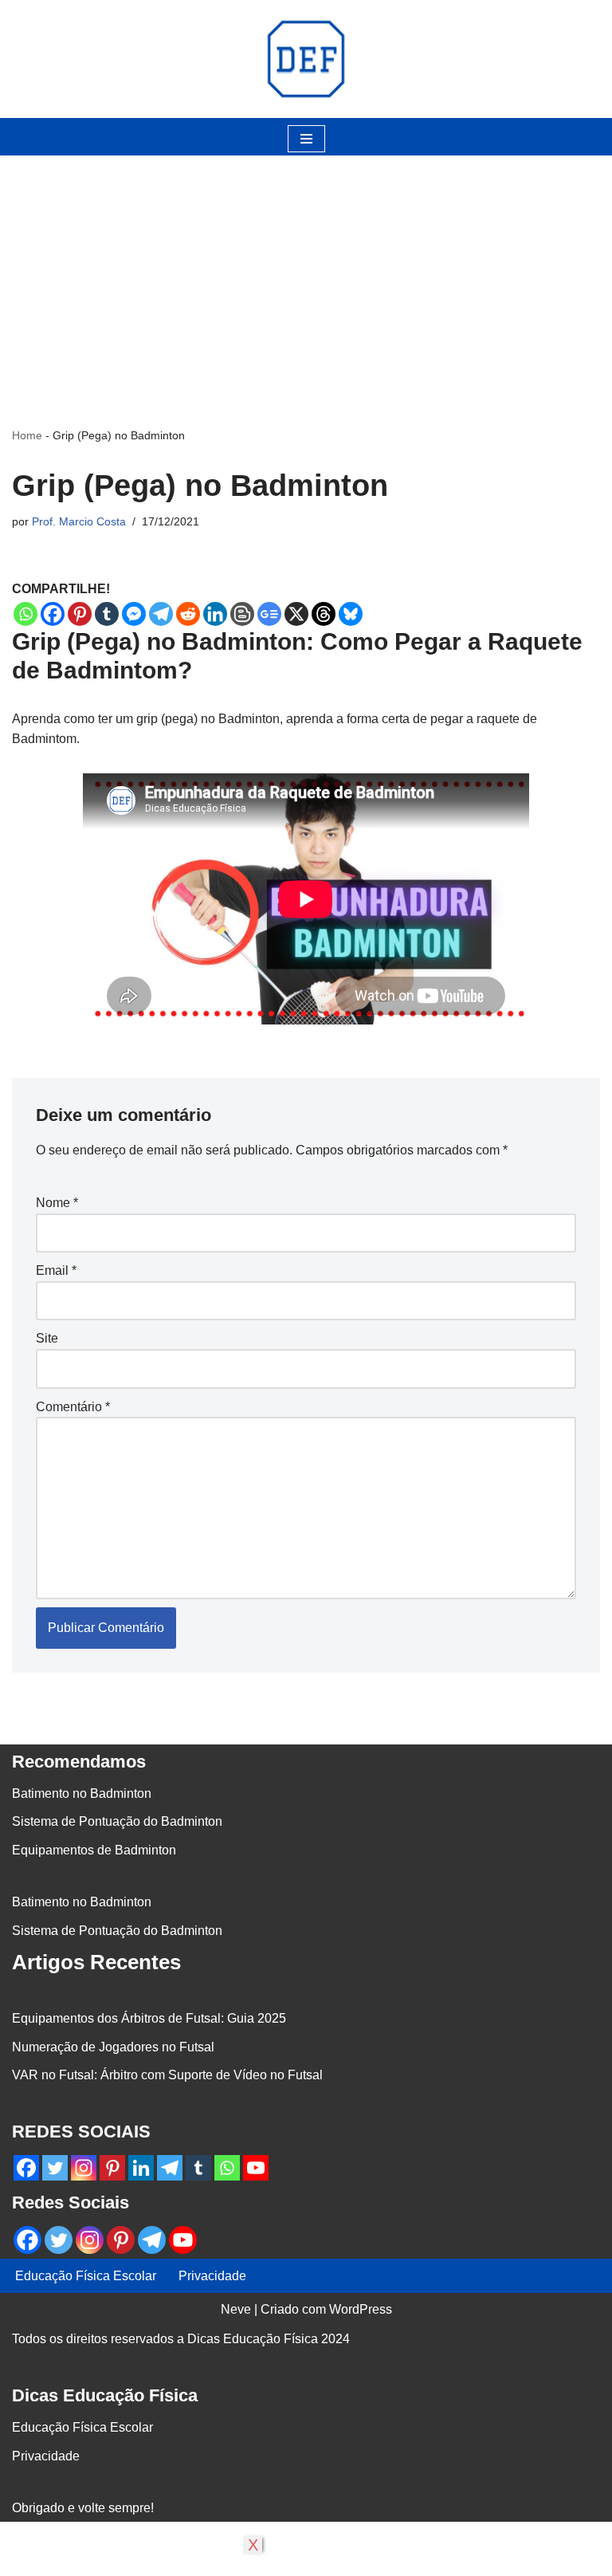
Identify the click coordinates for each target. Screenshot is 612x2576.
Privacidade (212, 2276)
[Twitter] (55, 2168)
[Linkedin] (215, 614)
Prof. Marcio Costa (79, 521)
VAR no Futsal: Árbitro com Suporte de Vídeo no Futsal (167, 2075)
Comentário (73, 1407)
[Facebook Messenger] (134, 614)
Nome (57, 1203)
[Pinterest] (80, 614)
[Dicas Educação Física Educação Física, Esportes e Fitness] (306, 59)
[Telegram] (161, 614)
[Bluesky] (351, 614)
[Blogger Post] (242, 614)
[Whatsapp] (25, 614)
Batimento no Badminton (82, 1793)
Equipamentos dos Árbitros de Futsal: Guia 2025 (149, 2018)
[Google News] (269, 614)
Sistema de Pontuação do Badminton (117, 1821)
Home (27, 435)
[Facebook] (53, 614)
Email (56, 1270)
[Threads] (324, 614)
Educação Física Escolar (86, 2276)
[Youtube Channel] (256, 2168)
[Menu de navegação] (306, 139)
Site (47, 1338)
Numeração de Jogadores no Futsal (113, 2047)
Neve (236, 2309)
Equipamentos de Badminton (94, 1850)
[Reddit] (188, 614)
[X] (296, 614)
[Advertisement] (306, 267)
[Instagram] (84, 2168)
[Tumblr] (107, 614)
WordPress (361, 2309)
